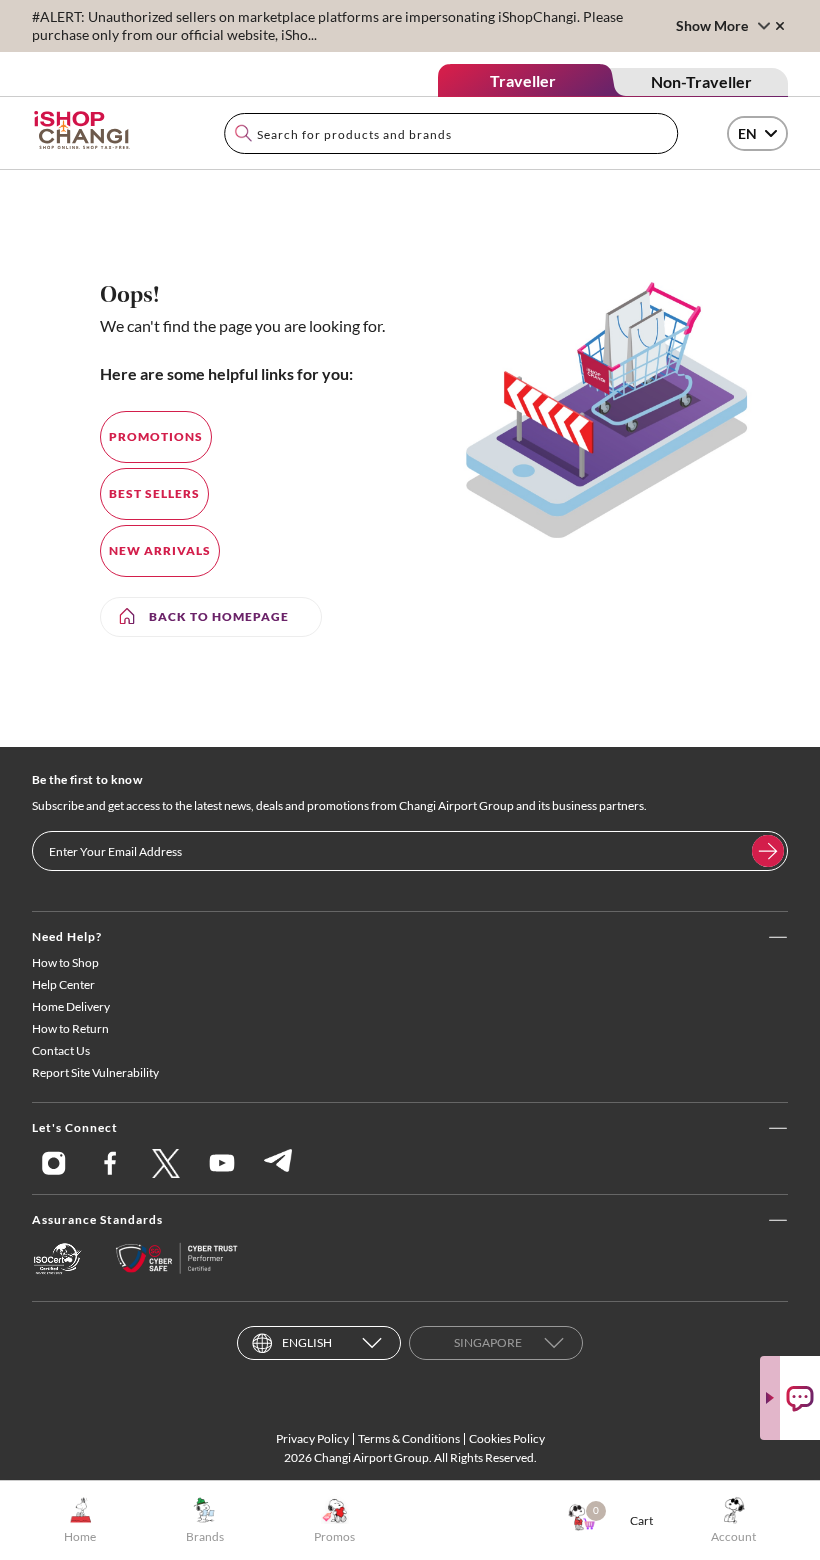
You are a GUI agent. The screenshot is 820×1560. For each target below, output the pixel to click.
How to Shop (65, 962)
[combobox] (451, 133)
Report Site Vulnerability (95, 1072)
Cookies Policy (507, 1438)
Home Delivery (71, 1006)
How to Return (70, 1028)
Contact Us (61, 1050)
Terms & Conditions (409, 1438)
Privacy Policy (312, 1438)
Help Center (63, 984)
